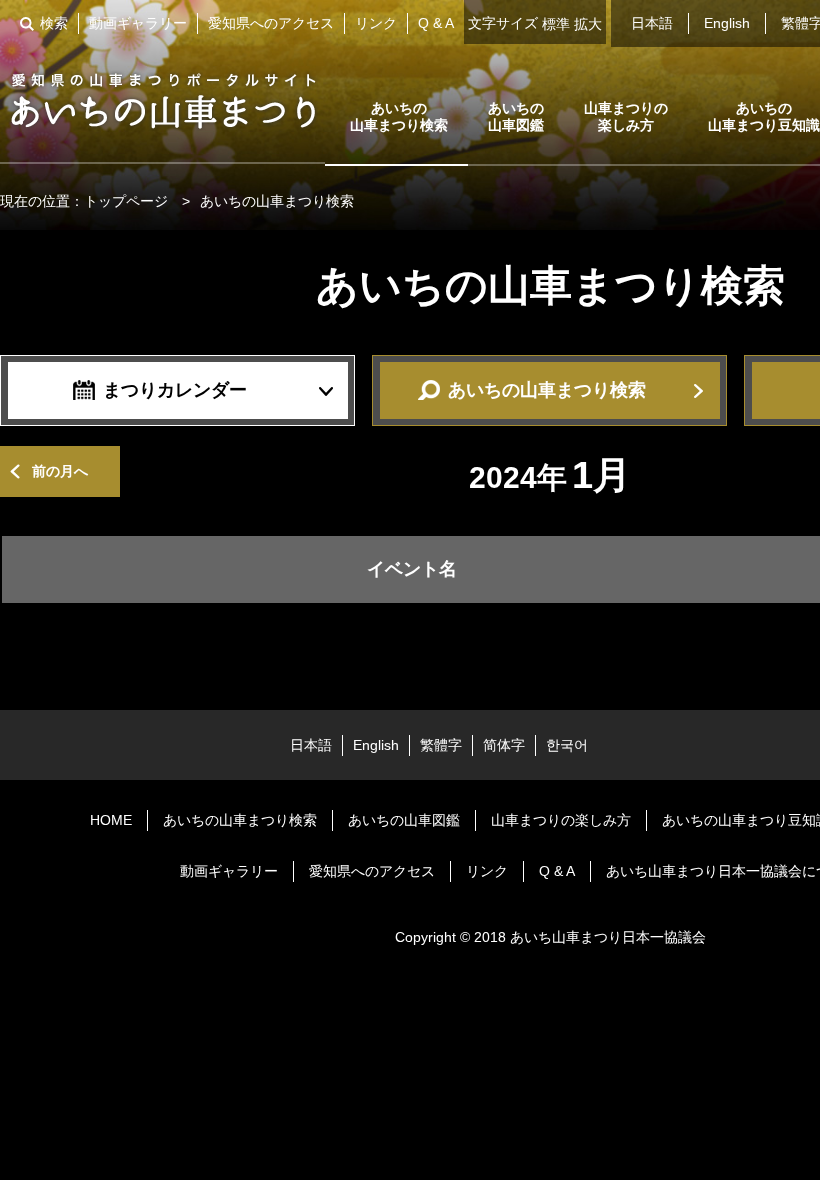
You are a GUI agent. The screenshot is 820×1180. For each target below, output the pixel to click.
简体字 (504, 745)
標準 (556, 24)
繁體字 (441, 745)
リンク (376, 23)
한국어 (567, 745)
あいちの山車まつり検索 (399, 116)
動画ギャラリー (138, 23)
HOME (111, 820)
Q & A (436, 23)
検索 (54, 23)
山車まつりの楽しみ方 (626, 116)
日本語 (652, 23)
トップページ (126, 201)
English (727, 23)
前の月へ (60, 471)
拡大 (588, 24)
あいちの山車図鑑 (516, 116)
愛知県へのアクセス (271, 23)
